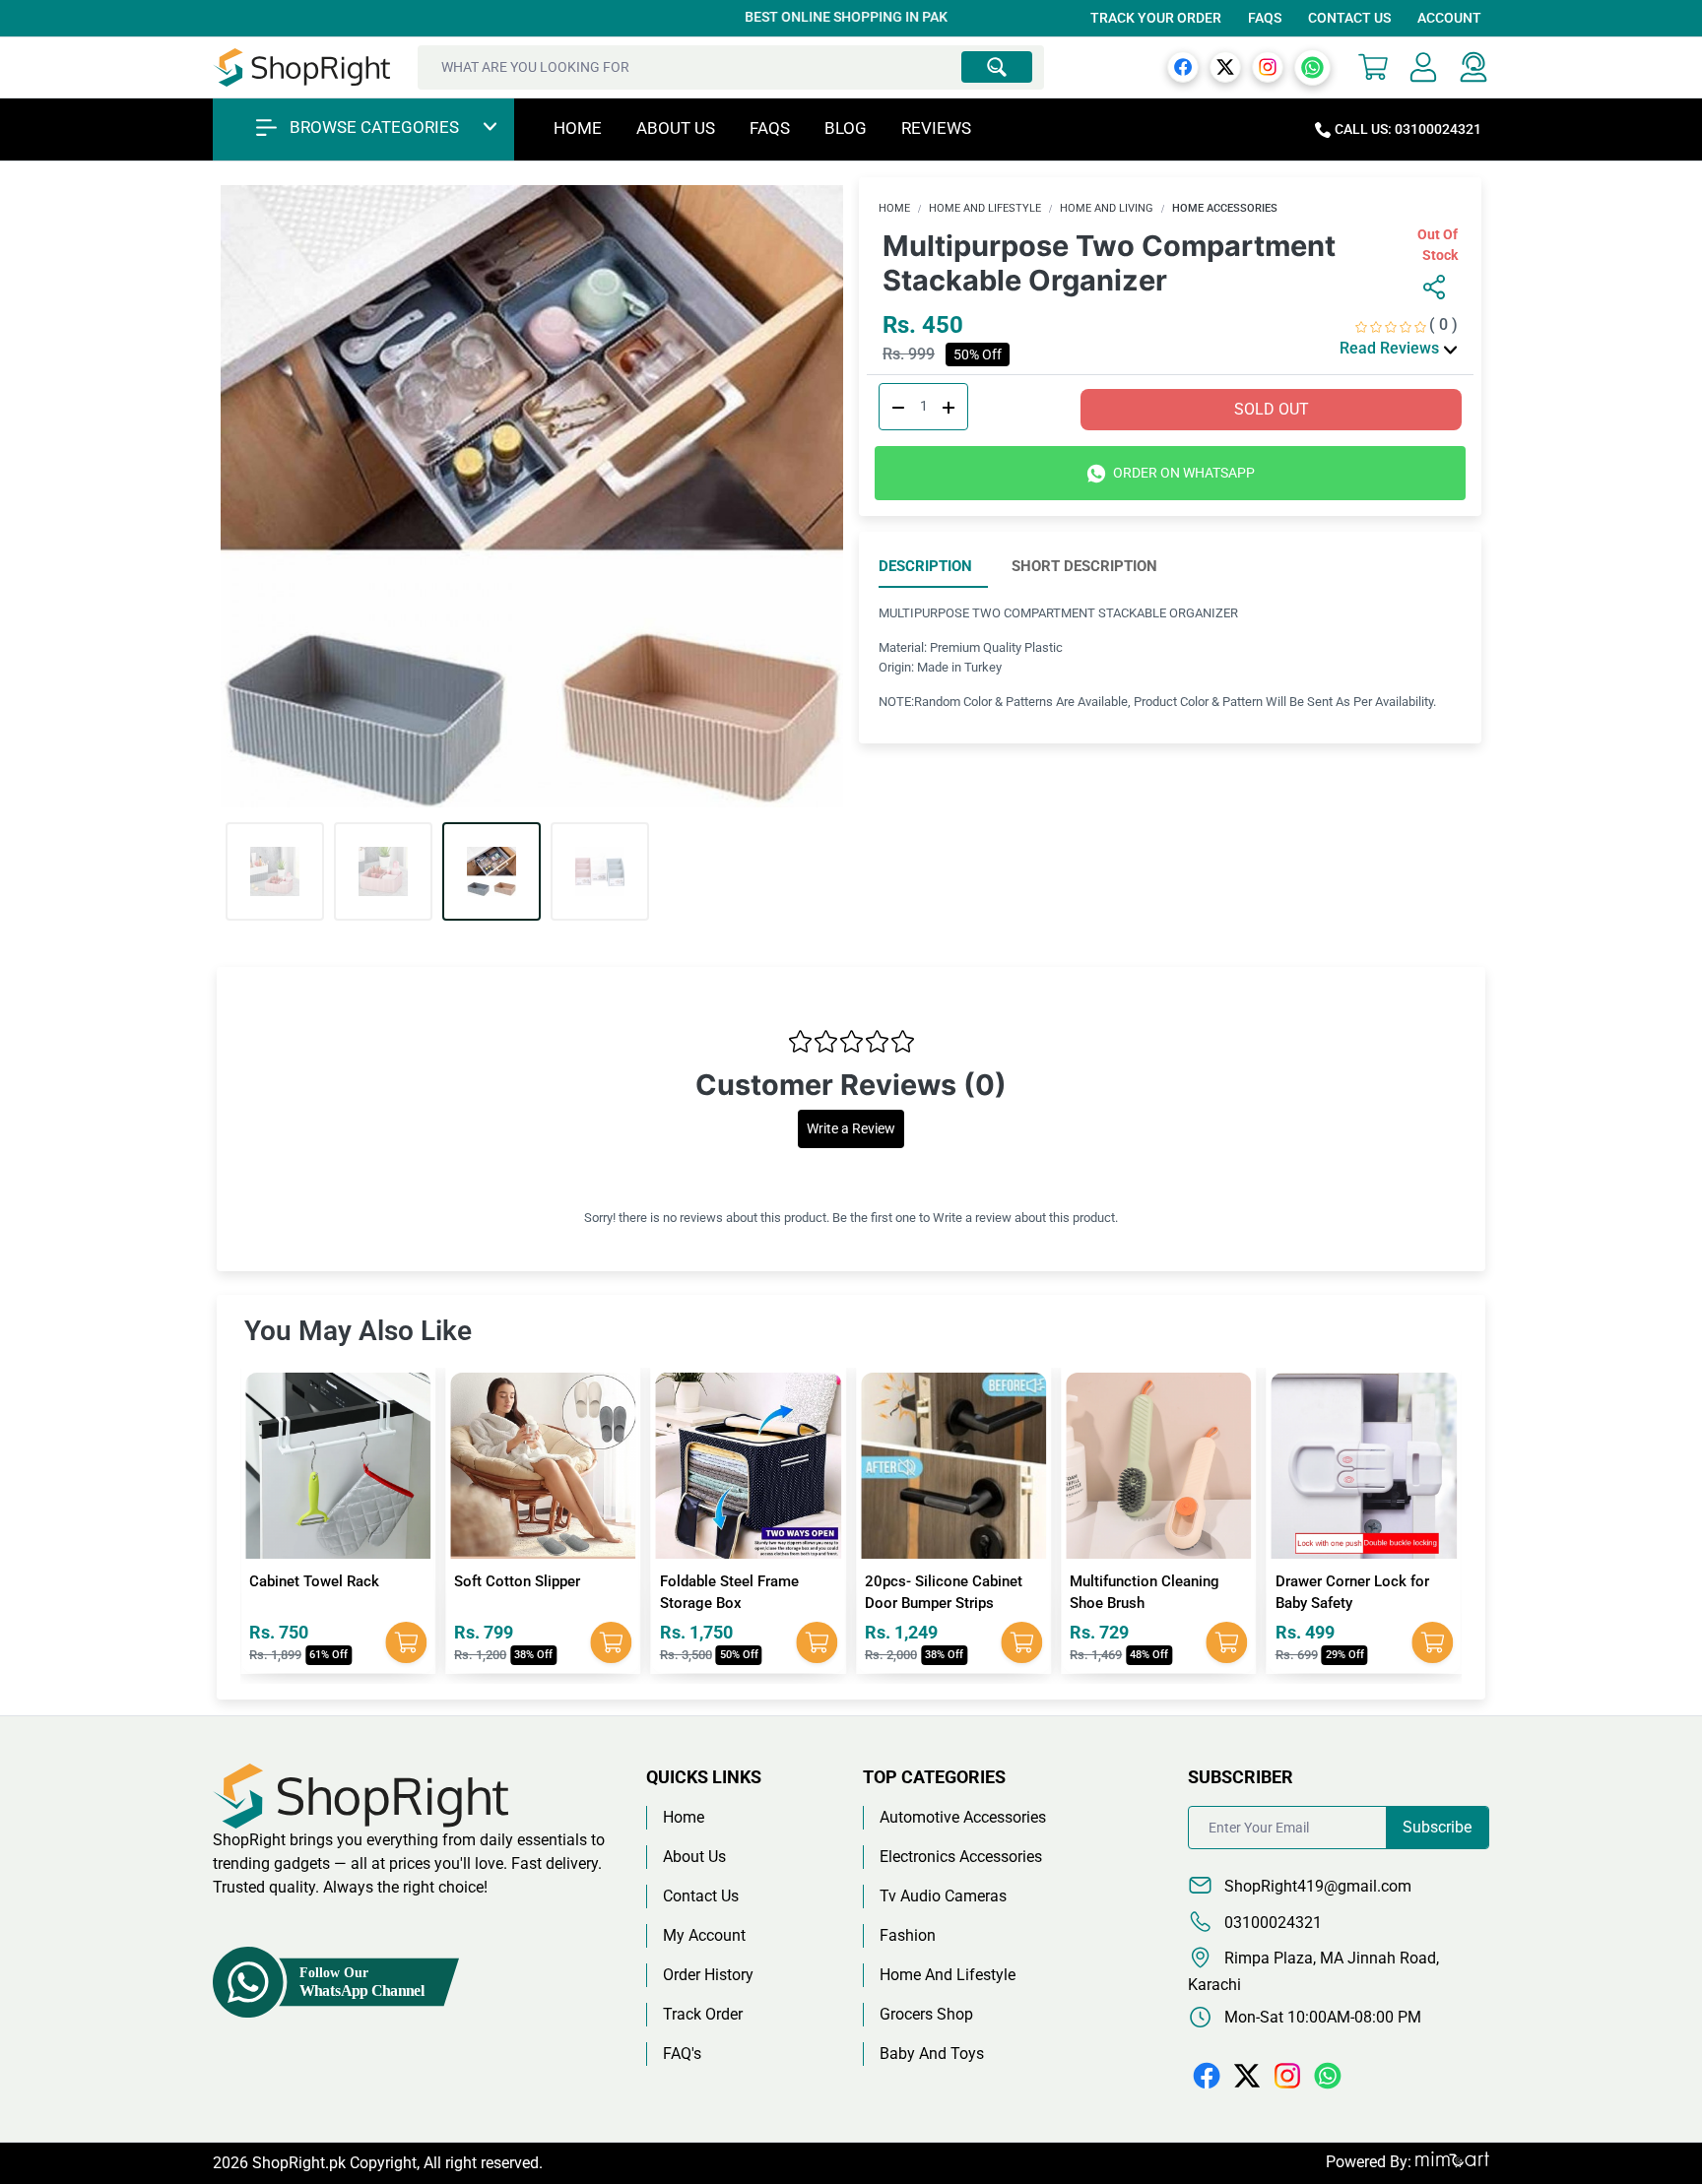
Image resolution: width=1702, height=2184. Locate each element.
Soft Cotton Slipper (312, 1581)
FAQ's (682, 2054)
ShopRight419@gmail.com (1316, 1886)
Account (1449, 18)
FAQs (1265, 18)
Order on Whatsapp (1182, 473)
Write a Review (851, 1129)
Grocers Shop (926, 2014)
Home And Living (1107, 208)
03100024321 (1271, 1923)
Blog (846, 128)
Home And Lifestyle (985, 208)
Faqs (770, 128)
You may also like (358, 1331)
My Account (704, 1935)
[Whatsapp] (1312, 66)
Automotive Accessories (963, 1817)
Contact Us (1349, 18)
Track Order (703, 2014)
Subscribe (1437, 1827)
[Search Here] (997, 67)
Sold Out (1272, 409)
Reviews (936, 128)
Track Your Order (1156, 18)
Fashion (908, 1935)
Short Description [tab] (1084, 566)
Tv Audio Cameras (943, 1896)
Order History (708, 1975)
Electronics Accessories (961, 1857)
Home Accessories (1225, 208)
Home (578, 128)
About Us (676, 128)
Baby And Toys (932, 2054)
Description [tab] (925, 566)
